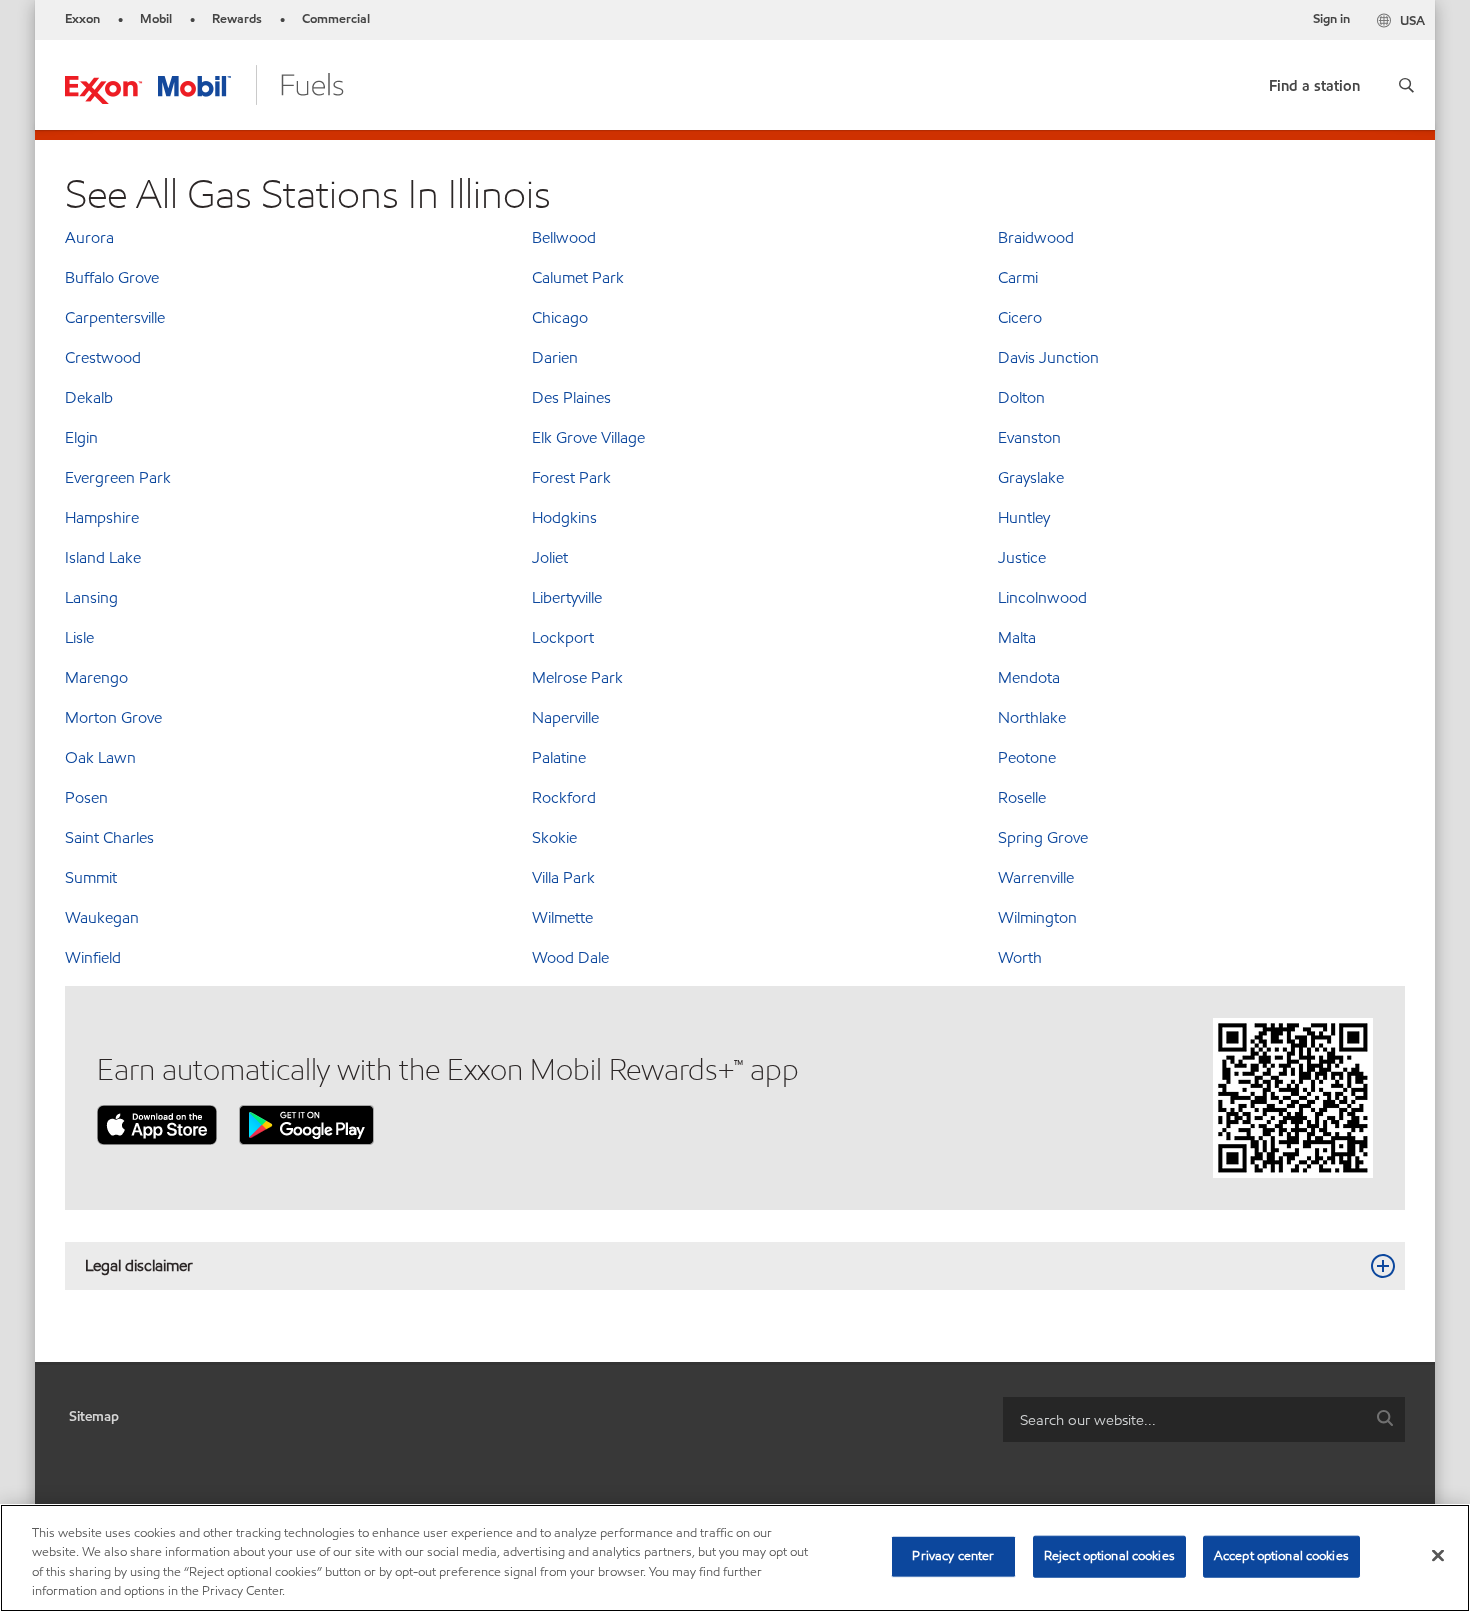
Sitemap (94, 1416)
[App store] (157, 1123)
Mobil (156, 19)
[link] (1314, 81)
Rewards (237, 19)
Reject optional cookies (1109, 1556)
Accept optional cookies (1281, 1556)
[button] (1406, 85)
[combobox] (1204, 1419)
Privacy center (953, 1556)
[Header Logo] (204, 83)
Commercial (336, 19)
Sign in (1331, 19)
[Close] (1438, 1555)
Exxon (82, 19)
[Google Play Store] (306, 1123)
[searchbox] (1184, 1419)
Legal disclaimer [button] (139, 1265)
